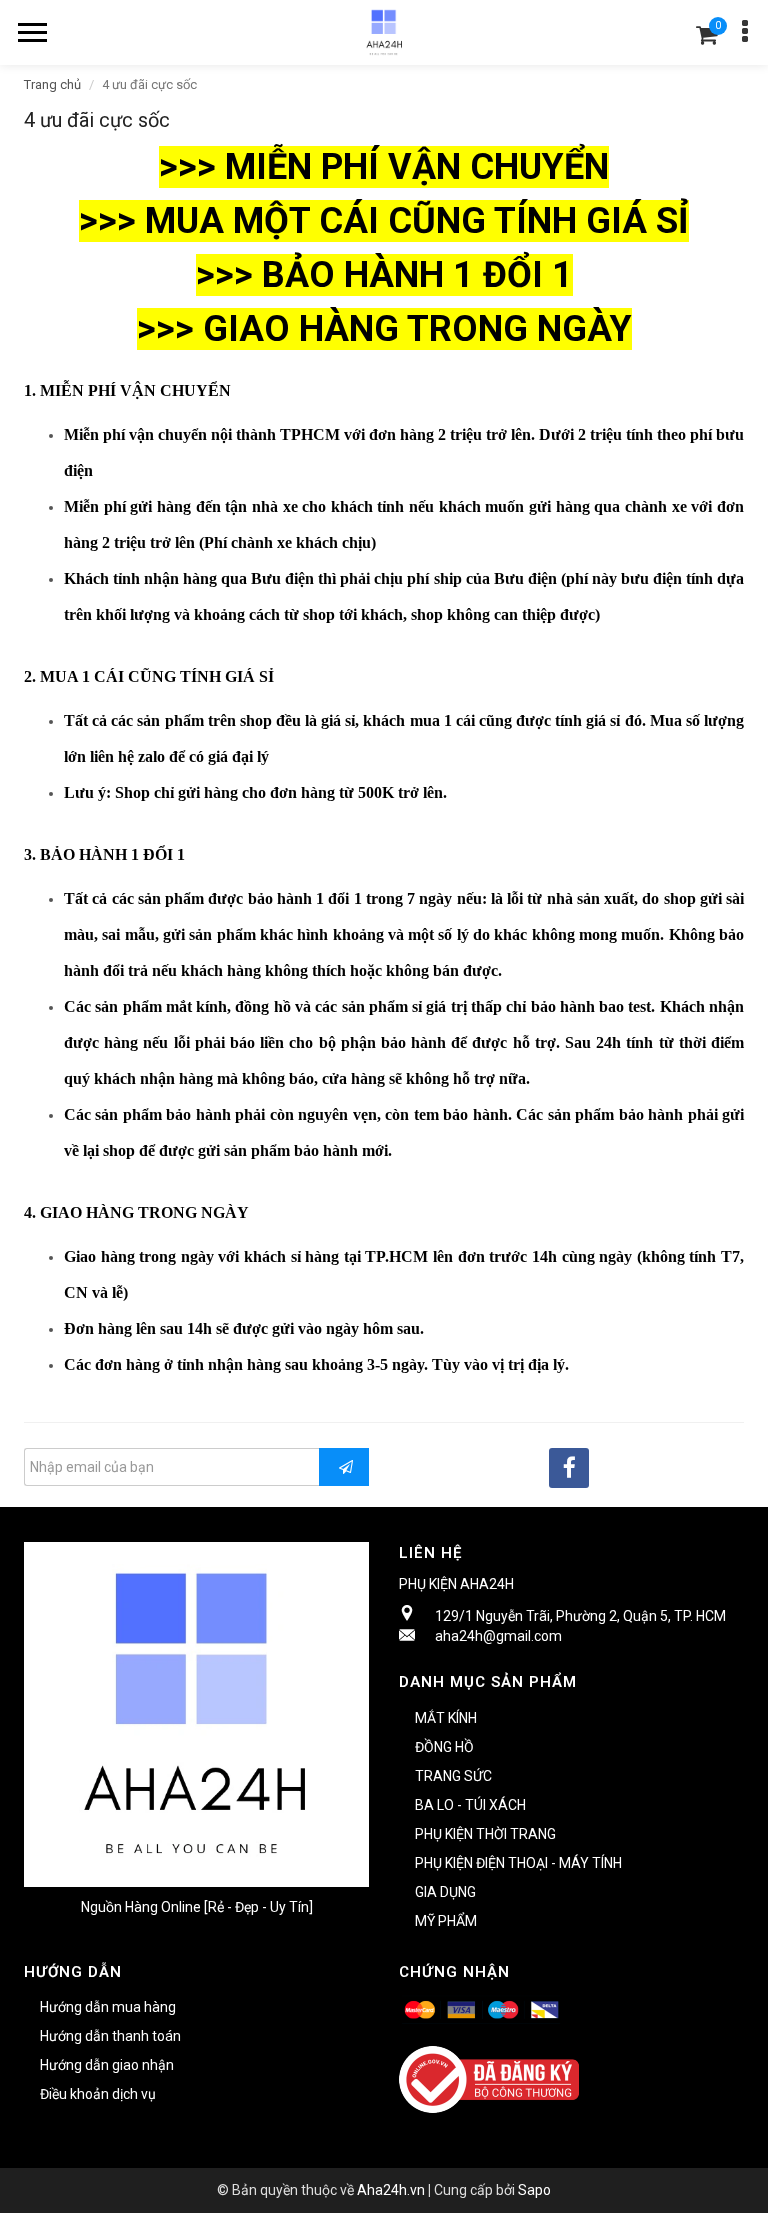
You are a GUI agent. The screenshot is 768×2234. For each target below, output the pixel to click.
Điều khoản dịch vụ (98, 2094)
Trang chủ (52, 84)
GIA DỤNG (445, 1892)
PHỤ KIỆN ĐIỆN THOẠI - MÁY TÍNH (518, 1863)
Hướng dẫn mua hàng (108, 2007)
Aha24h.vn (391, 2190)
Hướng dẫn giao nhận (107, 2065)
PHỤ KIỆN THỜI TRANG (485, 1834)
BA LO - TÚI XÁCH (470, 1805)
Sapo (534, 2190)
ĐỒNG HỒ (444, 1747)
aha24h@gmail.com (498, 1636)
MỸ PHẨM (446, 1921)
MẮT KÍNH (446, 1718)
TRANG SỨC (453, 1776)
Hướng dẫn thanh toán (110, 2036)
